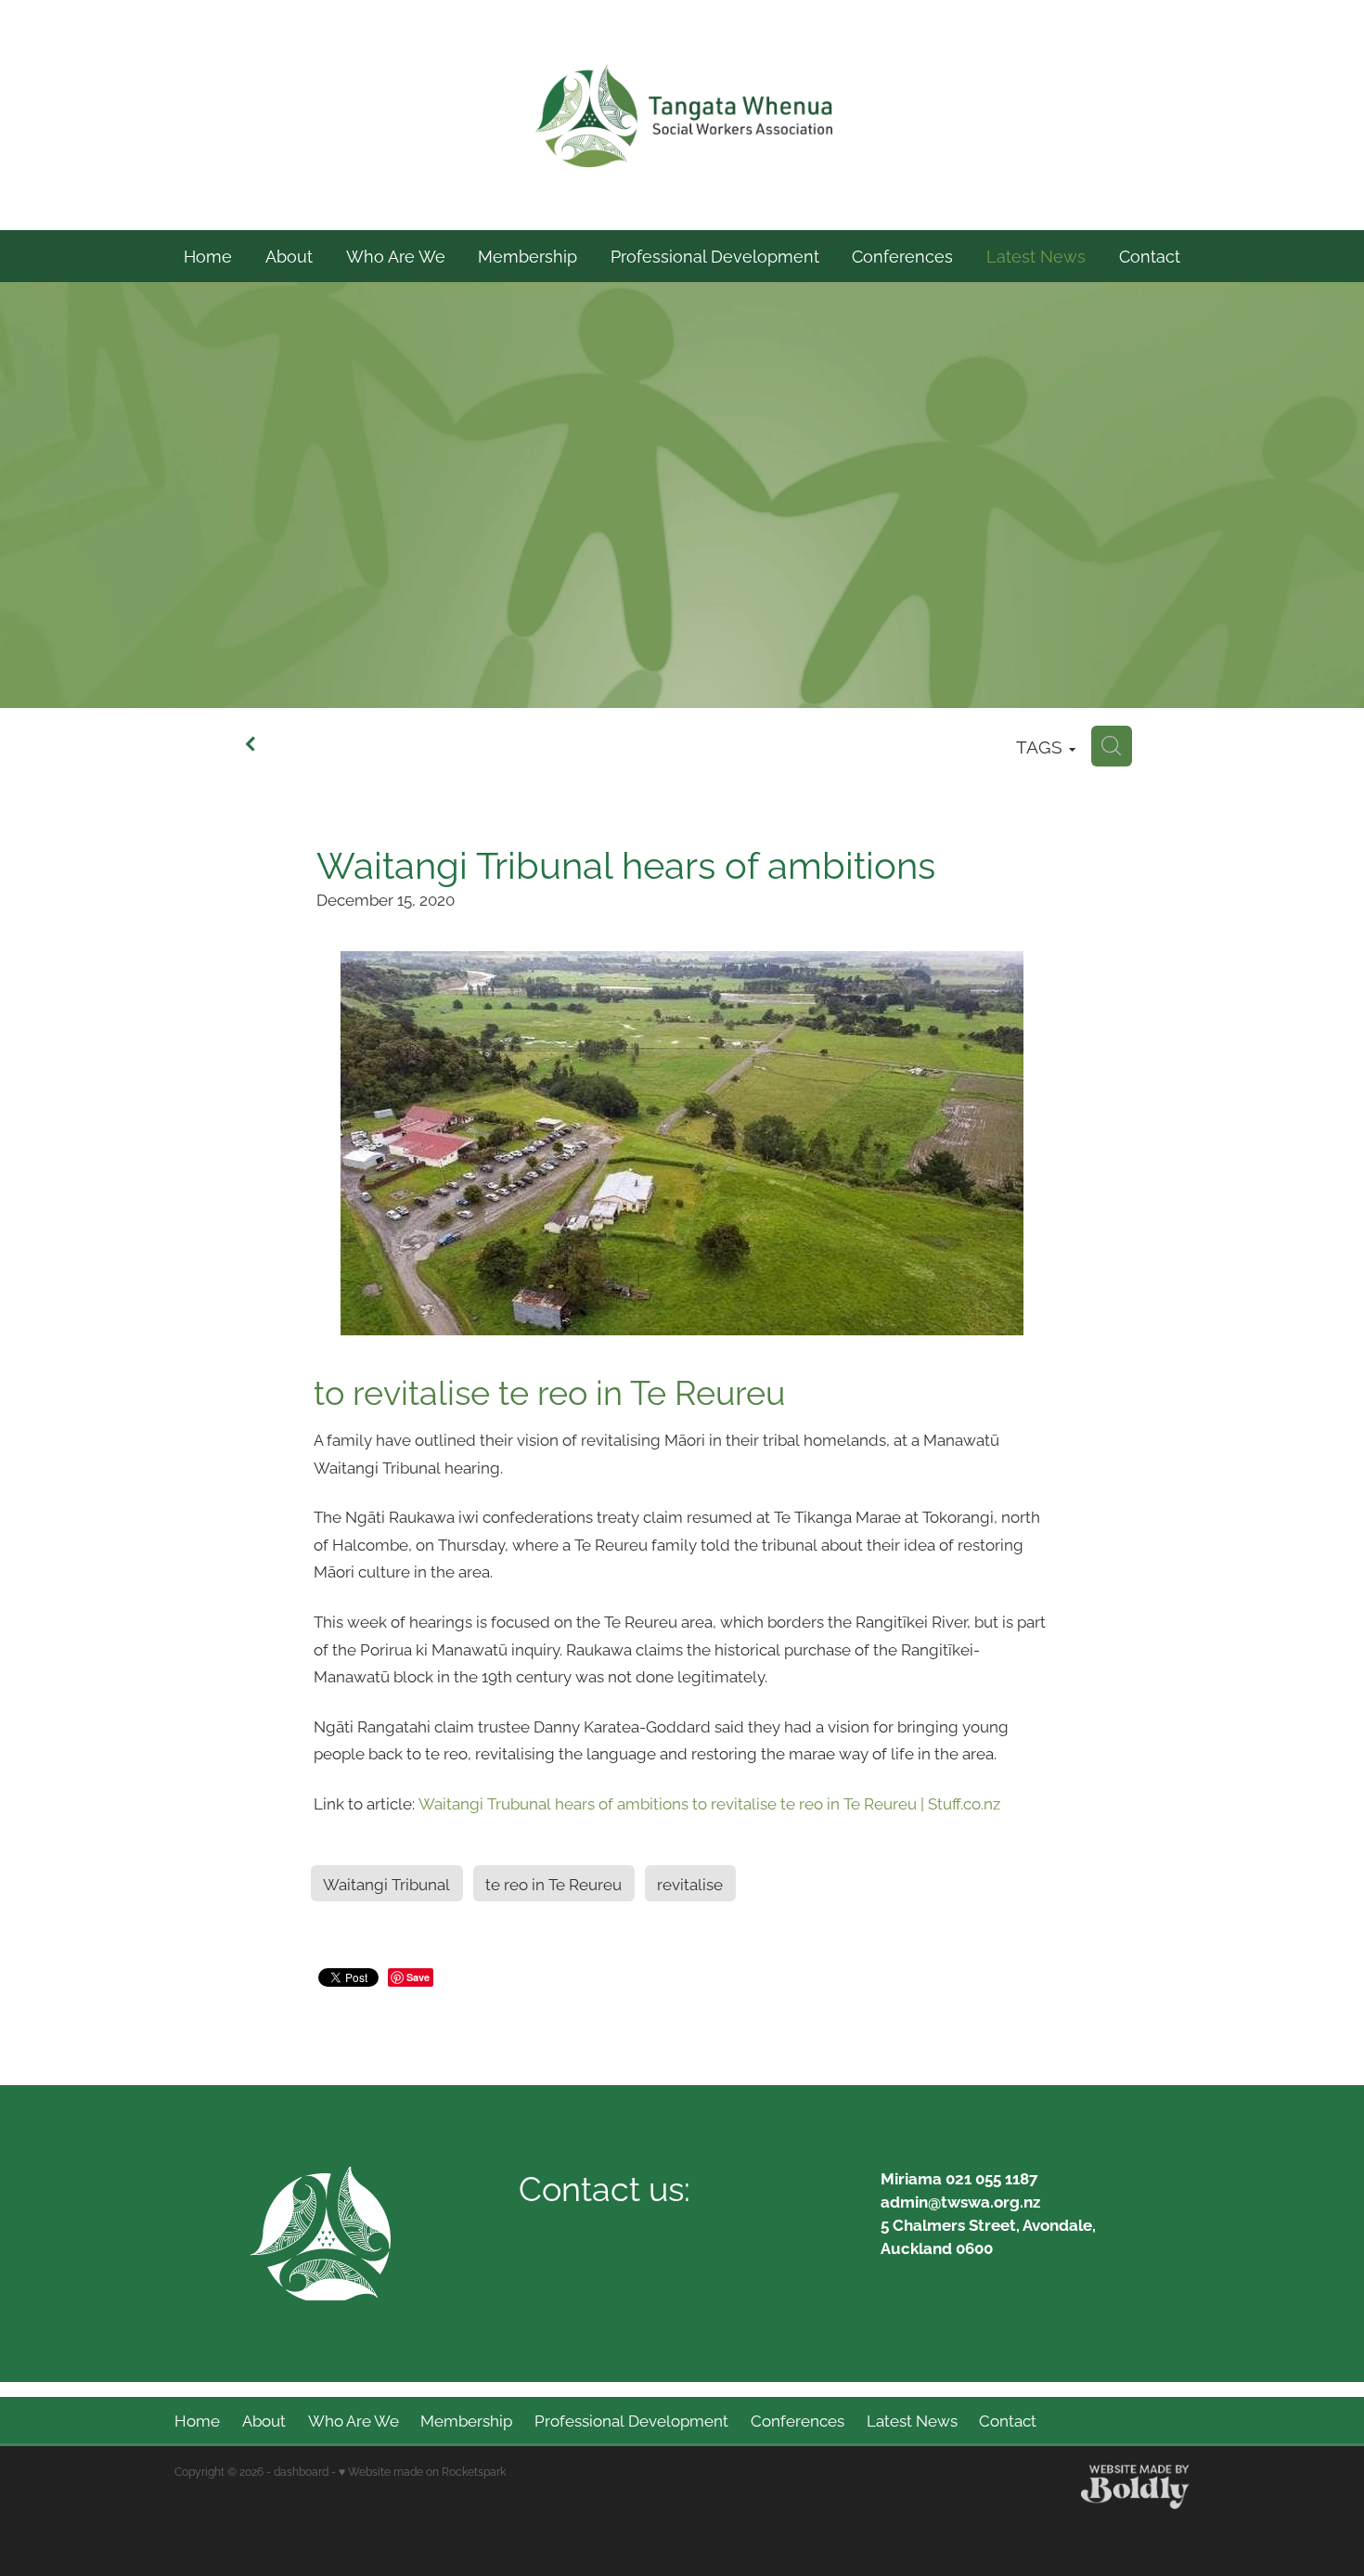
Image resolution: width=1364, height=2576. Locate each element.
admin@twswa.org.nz (960, 2201)
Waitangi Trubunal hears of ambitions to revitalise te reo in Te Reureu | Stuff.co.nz (709, 1803)
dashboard (301, 2471)
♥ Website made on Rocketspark (422, 2471)
